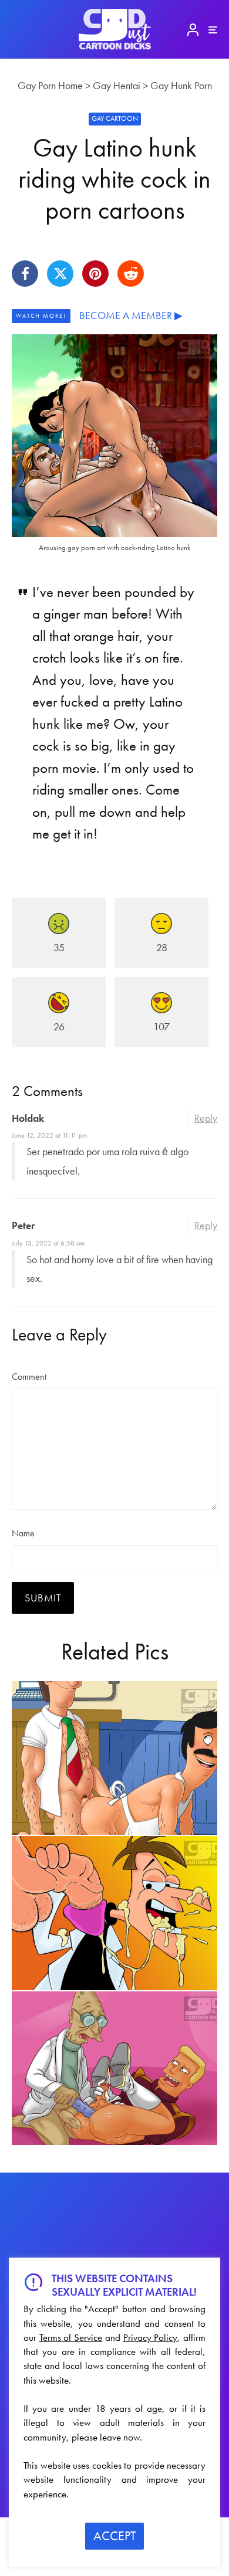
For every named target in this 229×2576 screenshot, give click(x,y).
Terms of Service (71, 2337)
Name (23, 1533)
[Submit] (131, 274)
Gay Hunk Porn (181, 85)
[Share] (25, 274)
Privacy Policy (151, 2337)
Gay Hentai (117, 85)
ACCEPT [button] (114, 2536)
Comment (29, 1377)
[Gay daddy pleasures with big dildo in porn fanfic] (114, 2068)
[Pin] (95, 274)
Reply (206, 1118)
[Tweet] (60, 274)
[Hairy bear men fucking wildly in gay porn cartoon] (114, 1758)
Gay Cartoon (115, 118)
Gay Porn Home (50, 85)
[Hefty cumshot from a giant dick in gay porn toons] (114, 1913)
